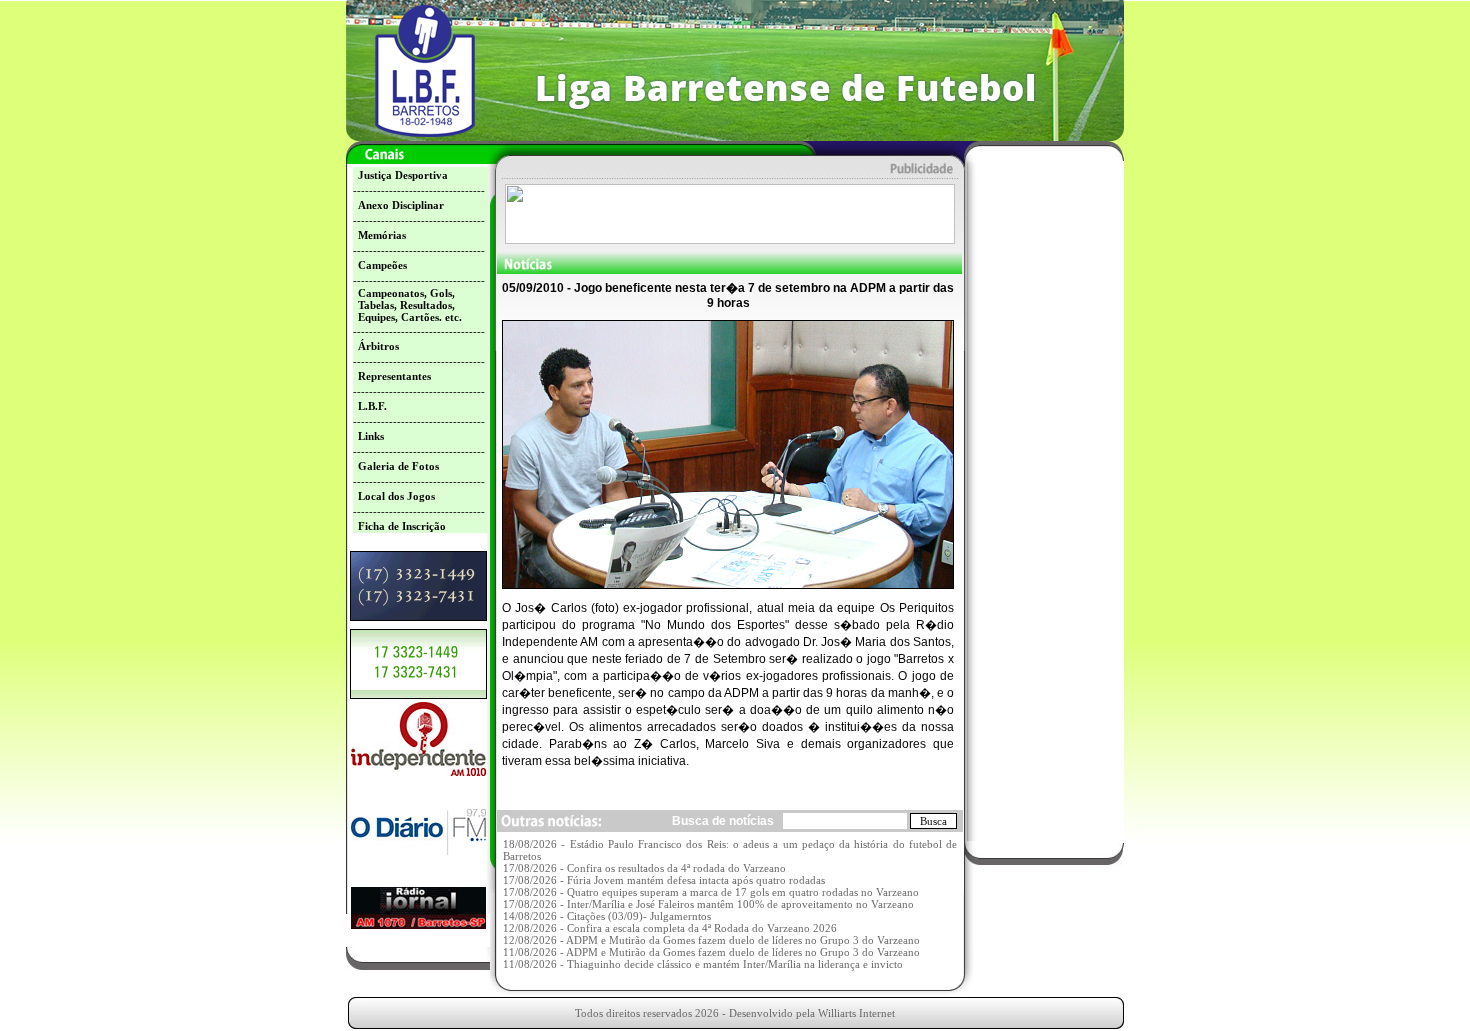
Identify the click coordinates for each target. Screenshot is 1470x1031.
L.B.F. (372, 406)
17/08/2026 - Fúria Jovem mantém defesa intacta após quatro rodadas (664, 880)
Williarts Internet (856, 1013)
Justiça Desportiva (403, 175)
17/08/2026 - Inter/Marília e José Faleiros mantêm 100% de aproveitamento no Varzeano (708, 904)
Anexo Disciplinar (401, 205)
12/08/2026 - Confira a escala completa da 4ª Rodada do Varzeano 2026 (670, 928)
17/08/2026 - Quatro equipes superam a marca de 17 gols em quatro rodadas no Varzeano (711, 892)
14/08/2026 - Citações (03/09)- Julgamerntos (607, 916)
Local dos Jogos (396, 496)
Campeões (382, 265)
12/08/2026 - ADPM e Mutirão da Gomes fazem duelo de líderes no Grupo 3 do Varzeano (711, 940)
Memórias (382, 235)
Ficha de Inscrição (402, 526)
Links (371, 436)
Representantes (394, 376)
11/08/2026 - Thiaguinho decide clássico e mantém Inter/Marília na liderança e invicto (703, 964)
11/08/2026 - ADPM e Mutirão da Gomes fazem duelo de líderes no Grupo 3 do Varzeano (711, 952)
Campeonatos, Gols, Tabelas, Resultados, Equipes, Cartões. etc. (410, 305)
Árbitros (378, 346)
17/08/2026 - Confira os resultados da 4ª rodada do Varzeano (644, 868)
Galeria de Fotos (398, 466)
